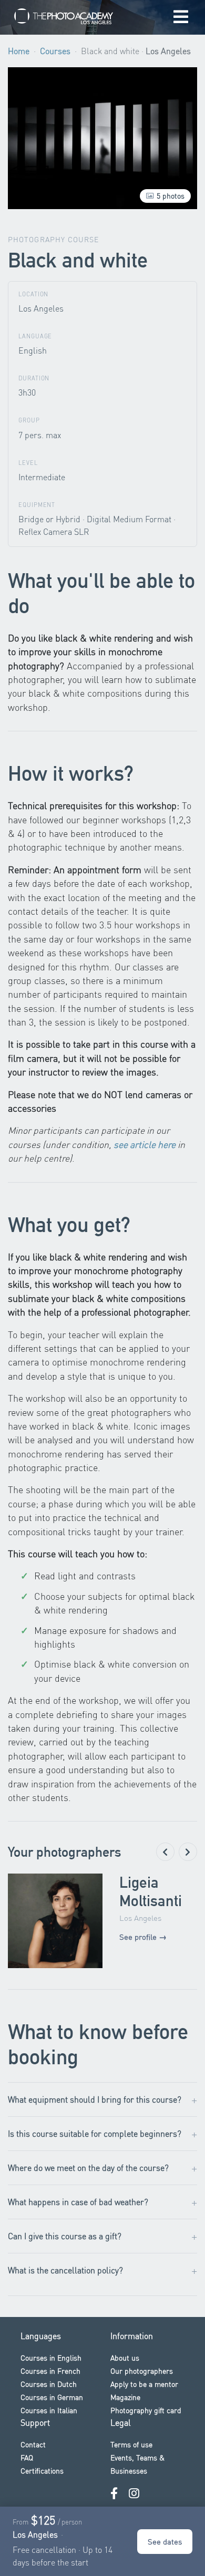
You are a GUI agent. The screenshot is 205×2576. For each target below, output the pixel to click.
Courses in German (52, 2397)
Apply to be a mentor (144, 2384)
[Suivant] (188, 1852)
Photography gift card (146, 2410)
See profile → (143, 1937)
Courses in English (51, 2357)
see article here (145, 1144)
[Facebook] (114, 2493)
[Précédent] (165, 1852)
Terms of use (131, 2444)
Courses (55, 51)
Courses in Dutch (49, 2384)
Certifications (42, 2470)
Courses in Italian (49, 2410)
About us (125, 2357)
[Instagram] (134, 2493)
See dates (165, 2541)
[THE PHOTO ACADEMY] (66, 18)
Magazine (125, 2397)
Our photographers (142, 2371)
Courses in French (50, 2371)
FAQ (27, 2457)
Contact (33, 2444)
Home (19, 51)
